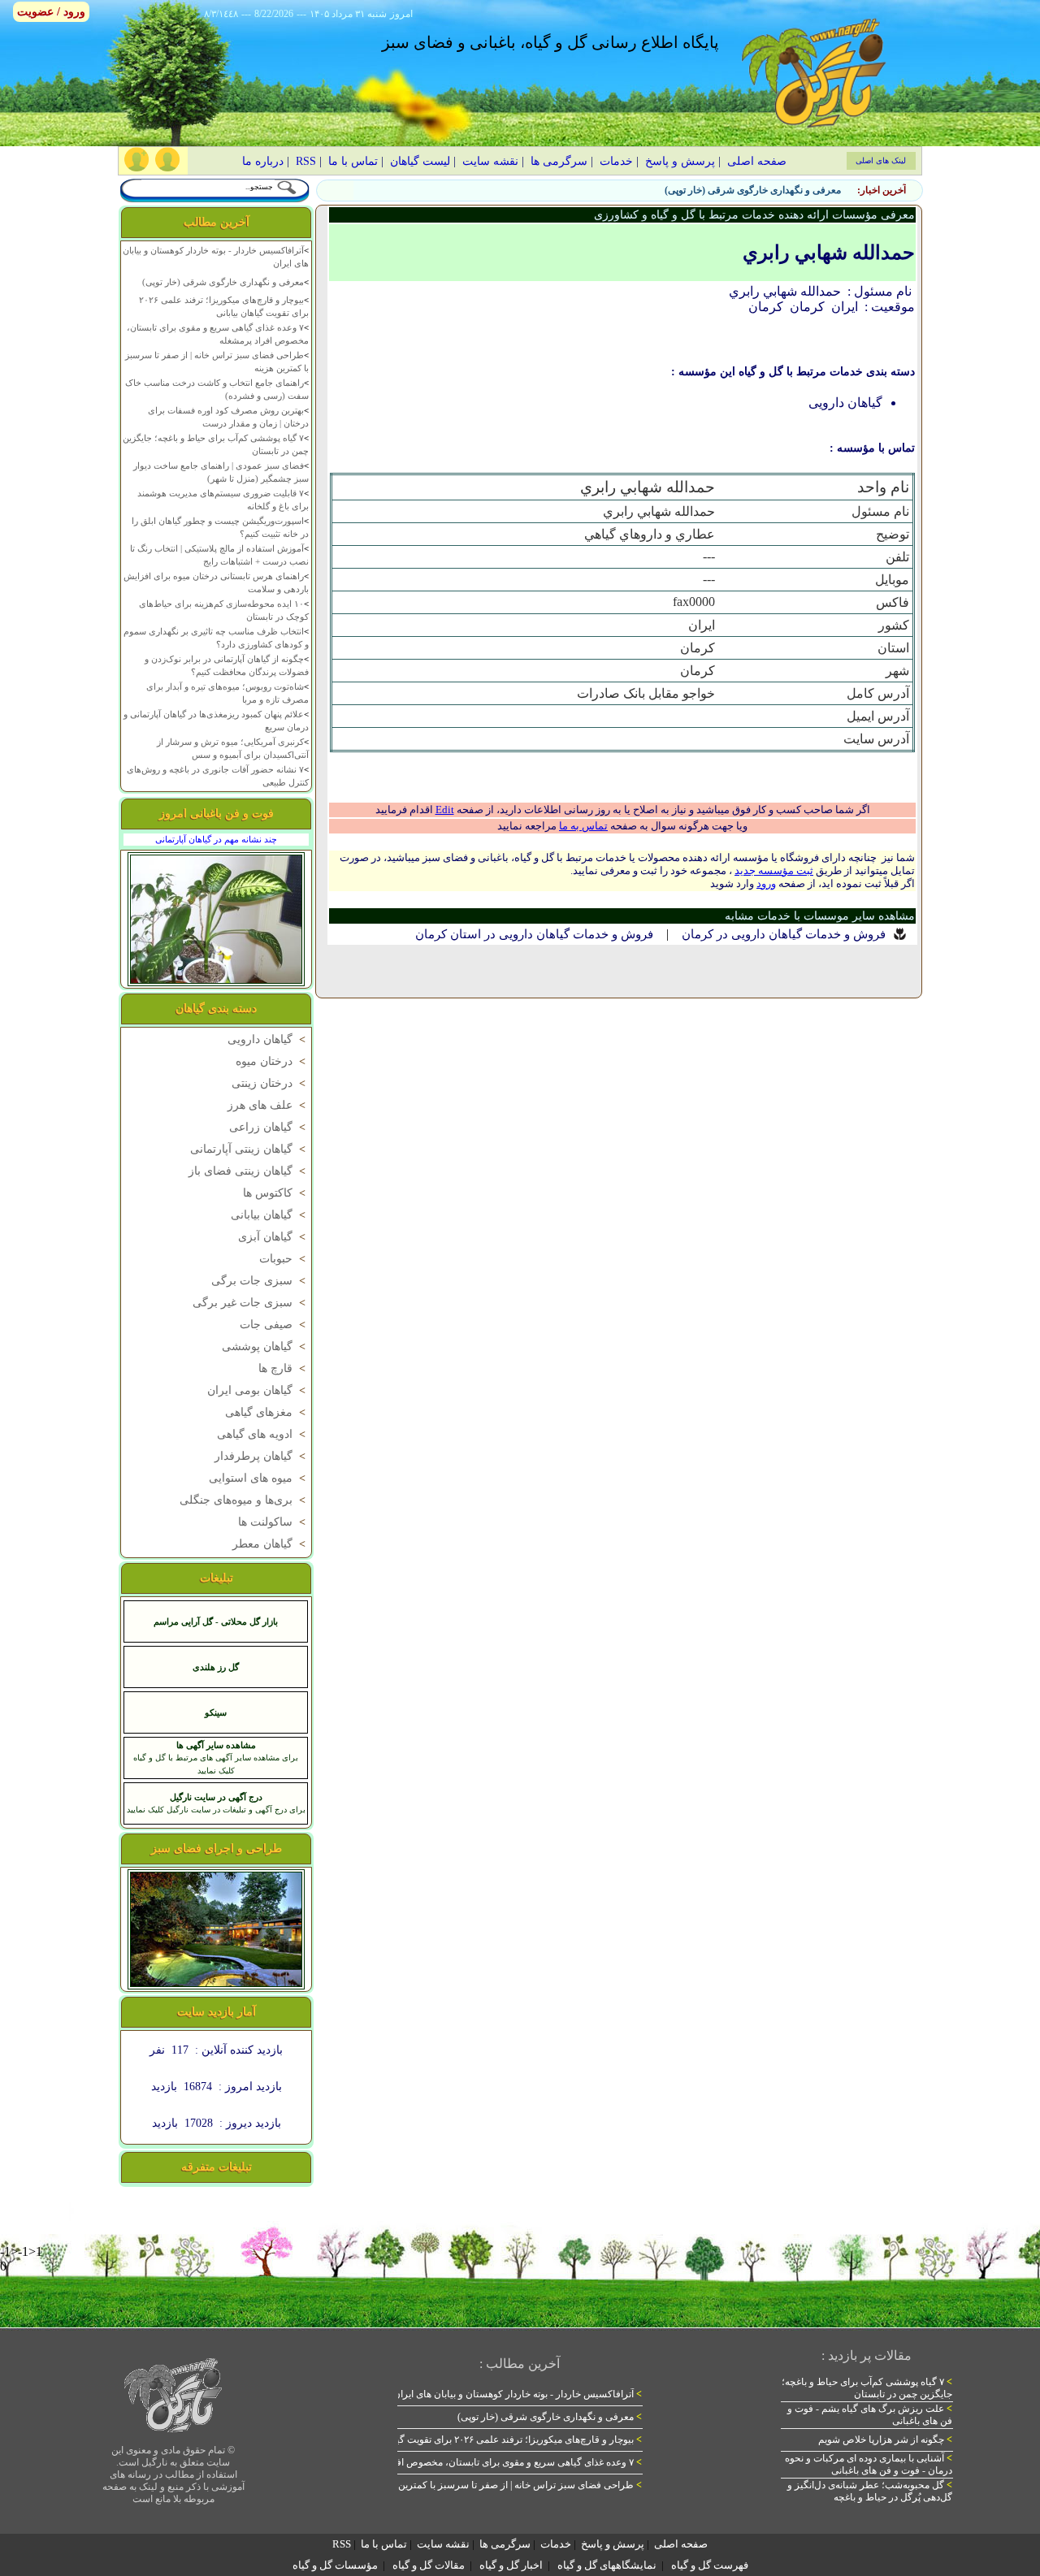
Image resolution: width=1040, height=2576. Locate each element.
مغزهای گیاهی (267, 1412)
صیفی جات (274, 1325)
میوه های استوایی (259, 1478)
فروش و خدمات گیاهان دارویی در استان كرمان (534, 934)
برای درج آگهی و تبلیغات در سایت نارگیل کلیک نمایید (216, 1810)
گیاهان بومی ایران (258, 1390)
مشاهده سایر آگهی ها (216, 1745)
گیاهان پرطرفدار (262, 1456)
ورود (766, 883)
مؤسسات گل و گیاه (335, 2565)
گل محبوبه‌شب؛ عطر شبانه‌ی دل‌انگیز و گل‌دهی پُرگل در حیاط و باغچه (870, 2491)
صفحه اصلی (757, 161)
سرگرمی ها (559, 161)
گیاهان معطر (271, 1544)
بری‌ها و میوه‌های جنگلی (244, 1500)
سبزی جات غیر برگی (251, 1303)
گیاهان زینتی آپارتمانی (249, 1149)
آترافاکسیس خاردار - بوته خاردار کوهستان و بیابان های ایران (518, 2394)
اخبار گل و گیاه (511, 2565)
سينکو (216, 1712)
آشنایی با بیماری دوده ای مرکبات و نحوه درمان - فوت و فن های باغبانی (869, 2464)
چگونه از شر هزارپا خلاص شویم (885, 2440)
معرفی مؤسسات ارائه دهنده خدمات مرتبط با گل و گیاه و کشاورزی (754, 215)
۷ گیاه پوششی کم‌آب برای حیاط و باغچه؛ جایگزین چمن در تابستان (867, 2388)
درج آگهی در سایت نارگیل (216, 1797)
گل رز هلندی (216, 1667)
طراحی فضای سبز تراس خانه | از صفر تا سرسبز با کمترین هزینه (508, 2485)
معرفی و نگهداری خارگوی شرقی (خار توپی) (753, 190)
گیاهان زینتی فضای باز (249, 1171)
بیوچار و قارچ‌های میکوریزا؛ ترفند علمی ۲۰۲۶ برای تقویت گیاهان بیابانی (496, 2440)
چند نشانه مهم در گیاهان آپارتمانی (216, 839)
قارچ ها (284, 1368)
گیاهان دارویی (268, 1039)
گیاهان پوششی (265, 1346)
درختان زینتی (270, 1083)
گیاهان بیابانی (270, 1215)
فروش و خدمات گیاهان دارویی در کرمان (784, 934)
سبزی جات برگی (260, 1281)
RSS (306, 161)
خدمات (616, 161)
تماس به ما (583, 826)
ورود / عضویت (51, 12)
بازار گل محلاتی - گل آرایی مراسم (216, 1621)
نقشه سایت (490, 161)
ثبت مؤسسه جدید (774, 870)
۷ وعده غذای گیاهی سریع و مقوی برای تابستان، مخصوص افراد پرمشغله (494, 2462)
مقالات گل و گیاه (429, 2565)
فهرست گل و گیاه (710, 2565)
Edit (445, 810)
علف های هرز (268, 1105)
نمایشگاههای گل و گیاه (607, 2565)
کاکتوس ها (276, 1193)
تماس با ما (353, 161)
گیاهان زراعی (269, 1127)
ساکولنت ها (273, 1522)
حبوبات (284, 1259)
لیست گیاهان (420, 161)
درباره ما (263, 161)
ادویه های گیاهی (263, 1434)
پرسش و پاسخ (680, 161)
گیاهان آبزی (273, 1237)
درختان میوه (272, 1061)
